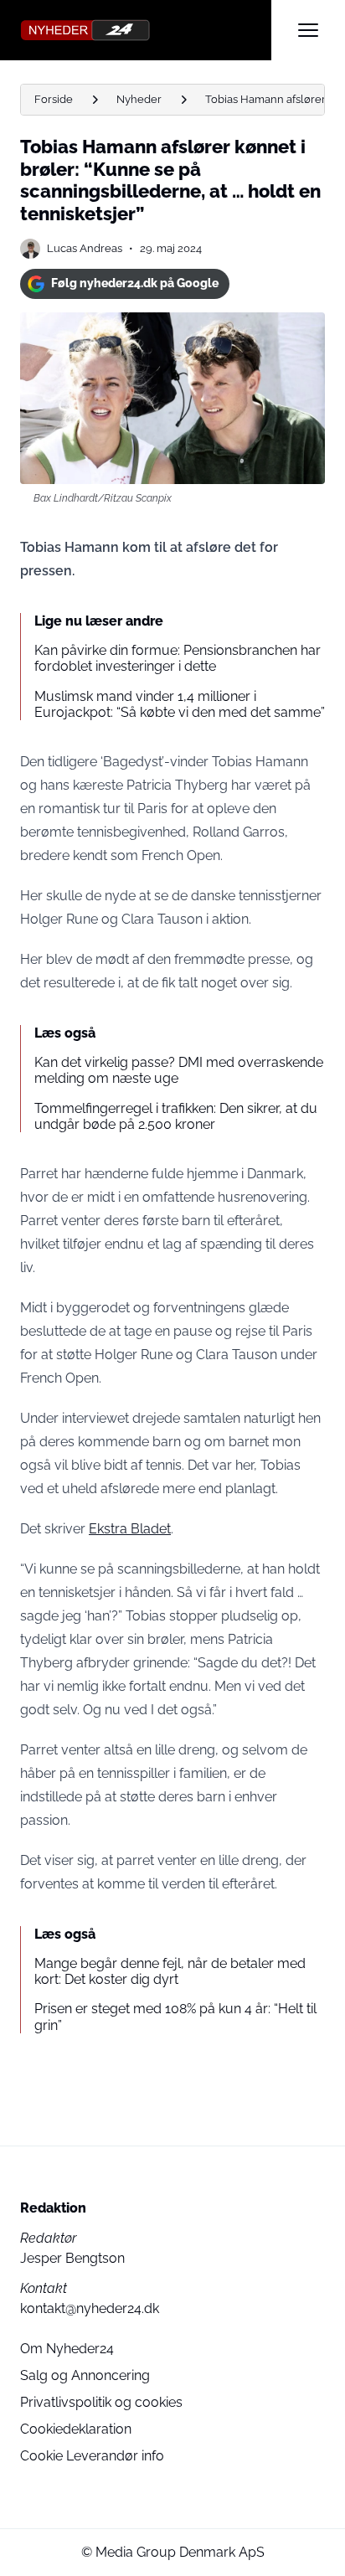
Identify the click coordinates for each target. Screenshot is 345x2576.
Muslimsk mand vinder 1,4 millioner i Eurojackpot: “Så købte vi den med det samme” (180, 704)
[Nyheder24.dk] (146, 30)
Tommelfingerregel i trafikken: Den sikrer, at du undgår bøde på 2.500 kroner (176, 1116)
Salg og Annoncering (85, 2375)
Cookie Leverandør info (92, 2456)
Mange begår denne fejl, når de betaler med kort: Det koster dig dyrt (170, 1971)
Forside (54, 99)
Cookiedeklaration (76, 2429)
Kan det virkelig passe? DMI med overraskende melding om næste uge (179, 1070)
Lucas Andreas (85, 248)
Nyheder (139, 99)
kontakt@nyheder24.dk (90, 2308)
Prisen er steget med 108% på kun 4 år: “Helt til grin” (175, 2017)
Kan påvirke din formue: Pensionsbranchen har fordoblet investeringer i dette (178, 658)
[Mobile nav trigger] (308, 30)
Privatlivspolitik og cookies (101, 2402)
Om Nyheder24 (67, 2349)
